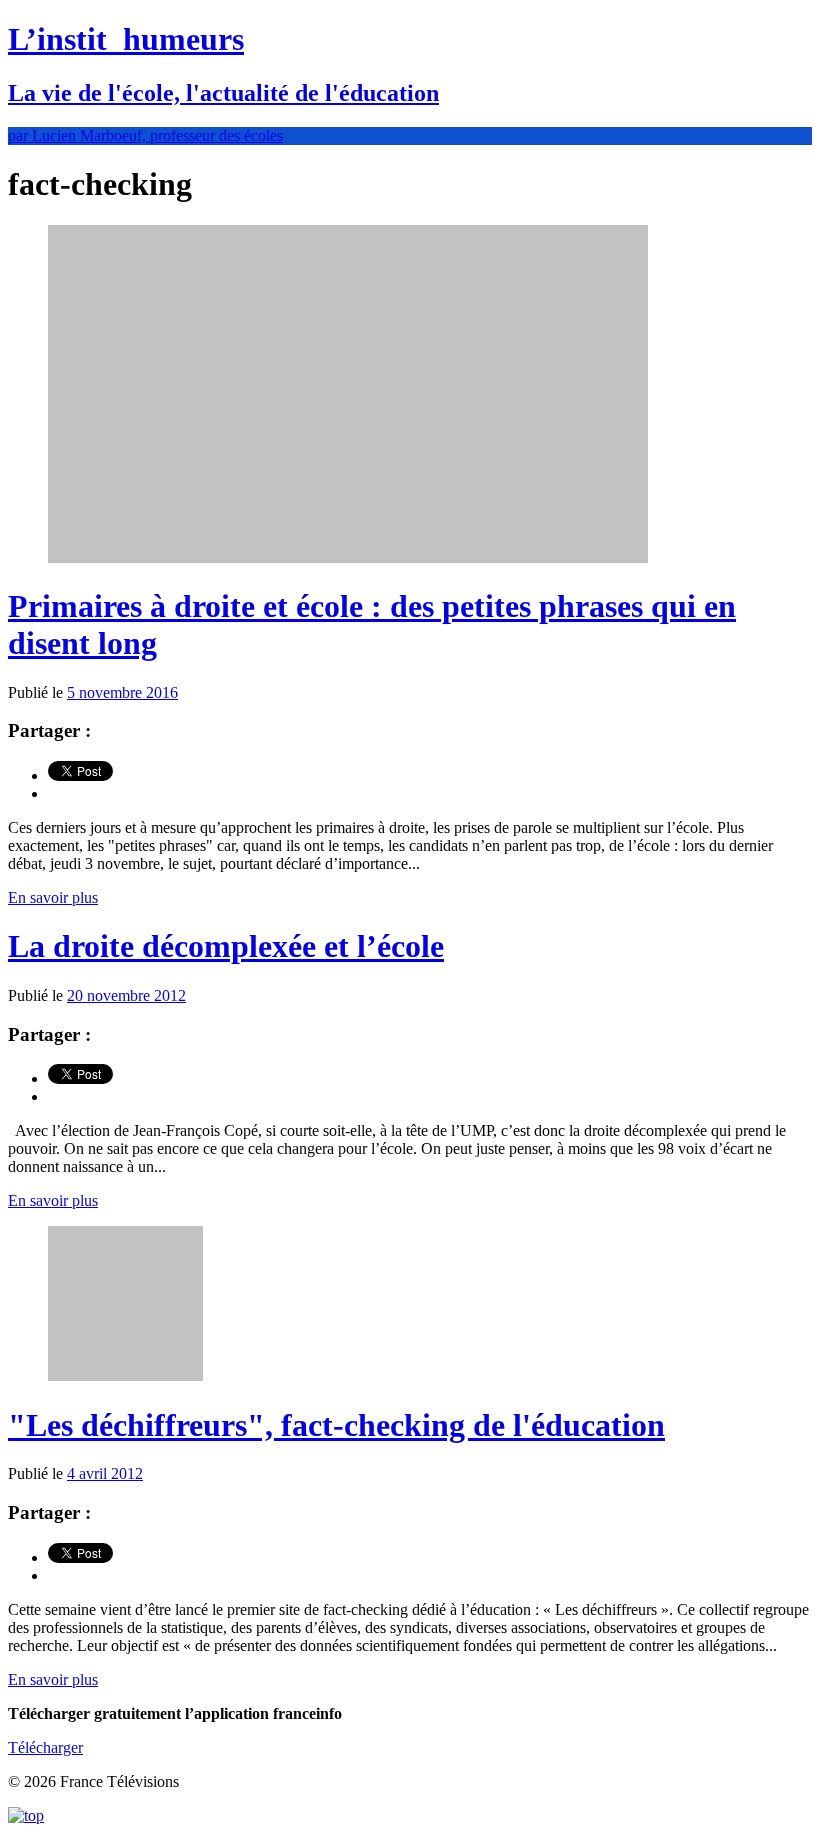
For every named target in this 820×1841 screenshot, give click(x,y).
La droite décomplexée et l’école (226, 946)
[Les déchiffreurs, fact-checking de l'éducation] (125, 1375)
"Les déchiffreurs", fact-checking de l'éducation (336, 1425)
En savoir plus (53, 897)
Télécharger (45, 1747)
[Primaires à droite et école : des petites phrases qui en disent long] (348, 557)
